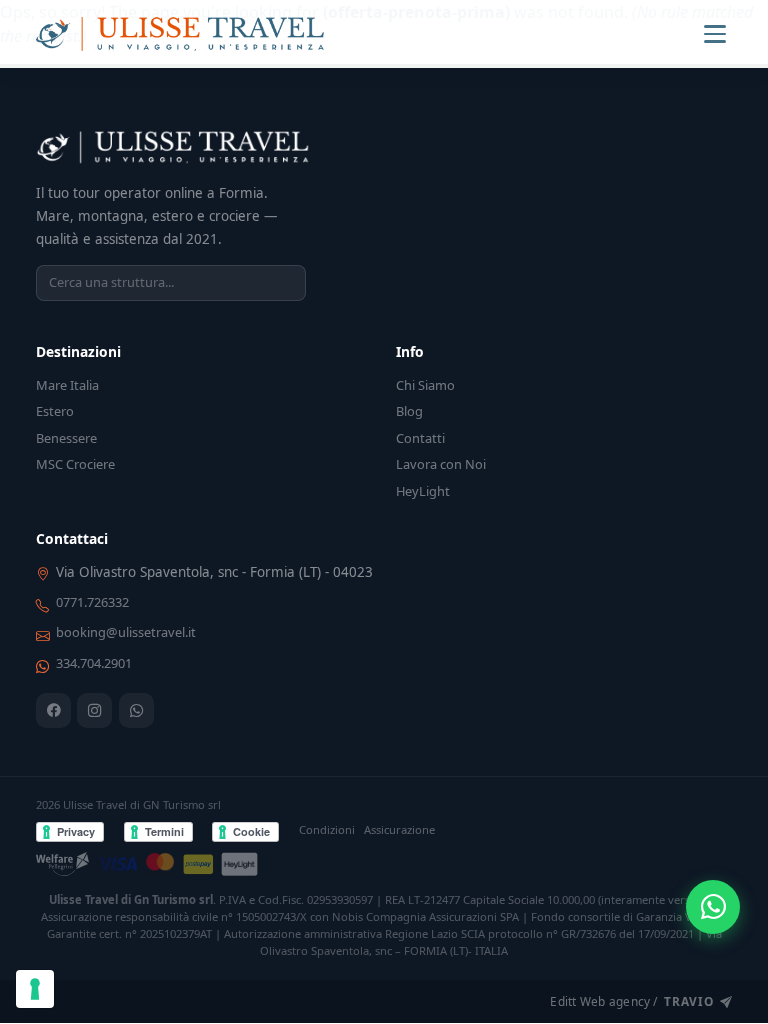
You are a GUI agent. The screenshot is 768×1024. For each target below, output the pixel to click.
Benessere (66, 438)
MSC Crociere (75, 464)
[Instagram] (94, 710)
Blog (409, 411)
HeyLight (423, 491)
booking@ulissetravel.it (126, 632)
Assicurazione (399, 829)
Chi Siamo (425, 385)
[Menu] (715, 34)
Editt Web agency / (631, 1001)
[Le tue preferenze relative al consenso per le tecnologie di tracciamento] (35, 989)
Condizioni (327, 829)
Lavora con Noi (441, 464)
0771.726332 (92, 602)
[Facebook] (53, 710)
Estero (55, 411)
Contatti (420, 438)
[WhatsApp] (136, 710)
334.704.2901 (94, 663)
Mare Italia (67, 385)
